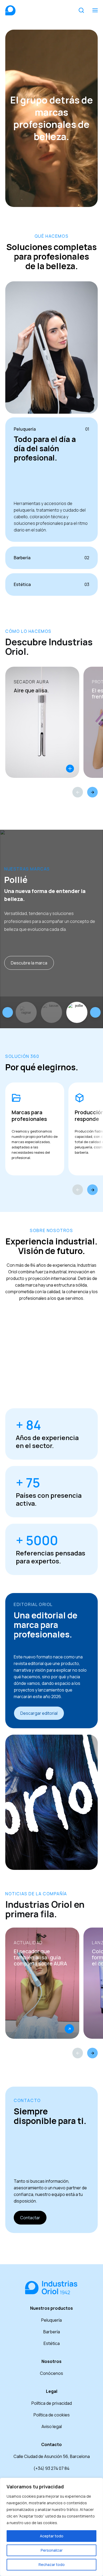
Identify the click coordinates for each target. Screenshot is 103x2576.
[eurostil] (77, 1012)
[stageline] (26, 1012)
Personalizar (52, 2550)
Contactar (30, 2218)
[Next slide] (95, 1012)
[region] (51, 2527)
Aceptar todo (52, 2536)
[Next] (92, 792)
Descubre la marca (29, 963)
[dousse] (51, 1012)
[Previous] (78, 792)
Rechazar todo (52, 2564)
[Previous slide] (8, 1012)
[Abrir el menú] (95, 10)
